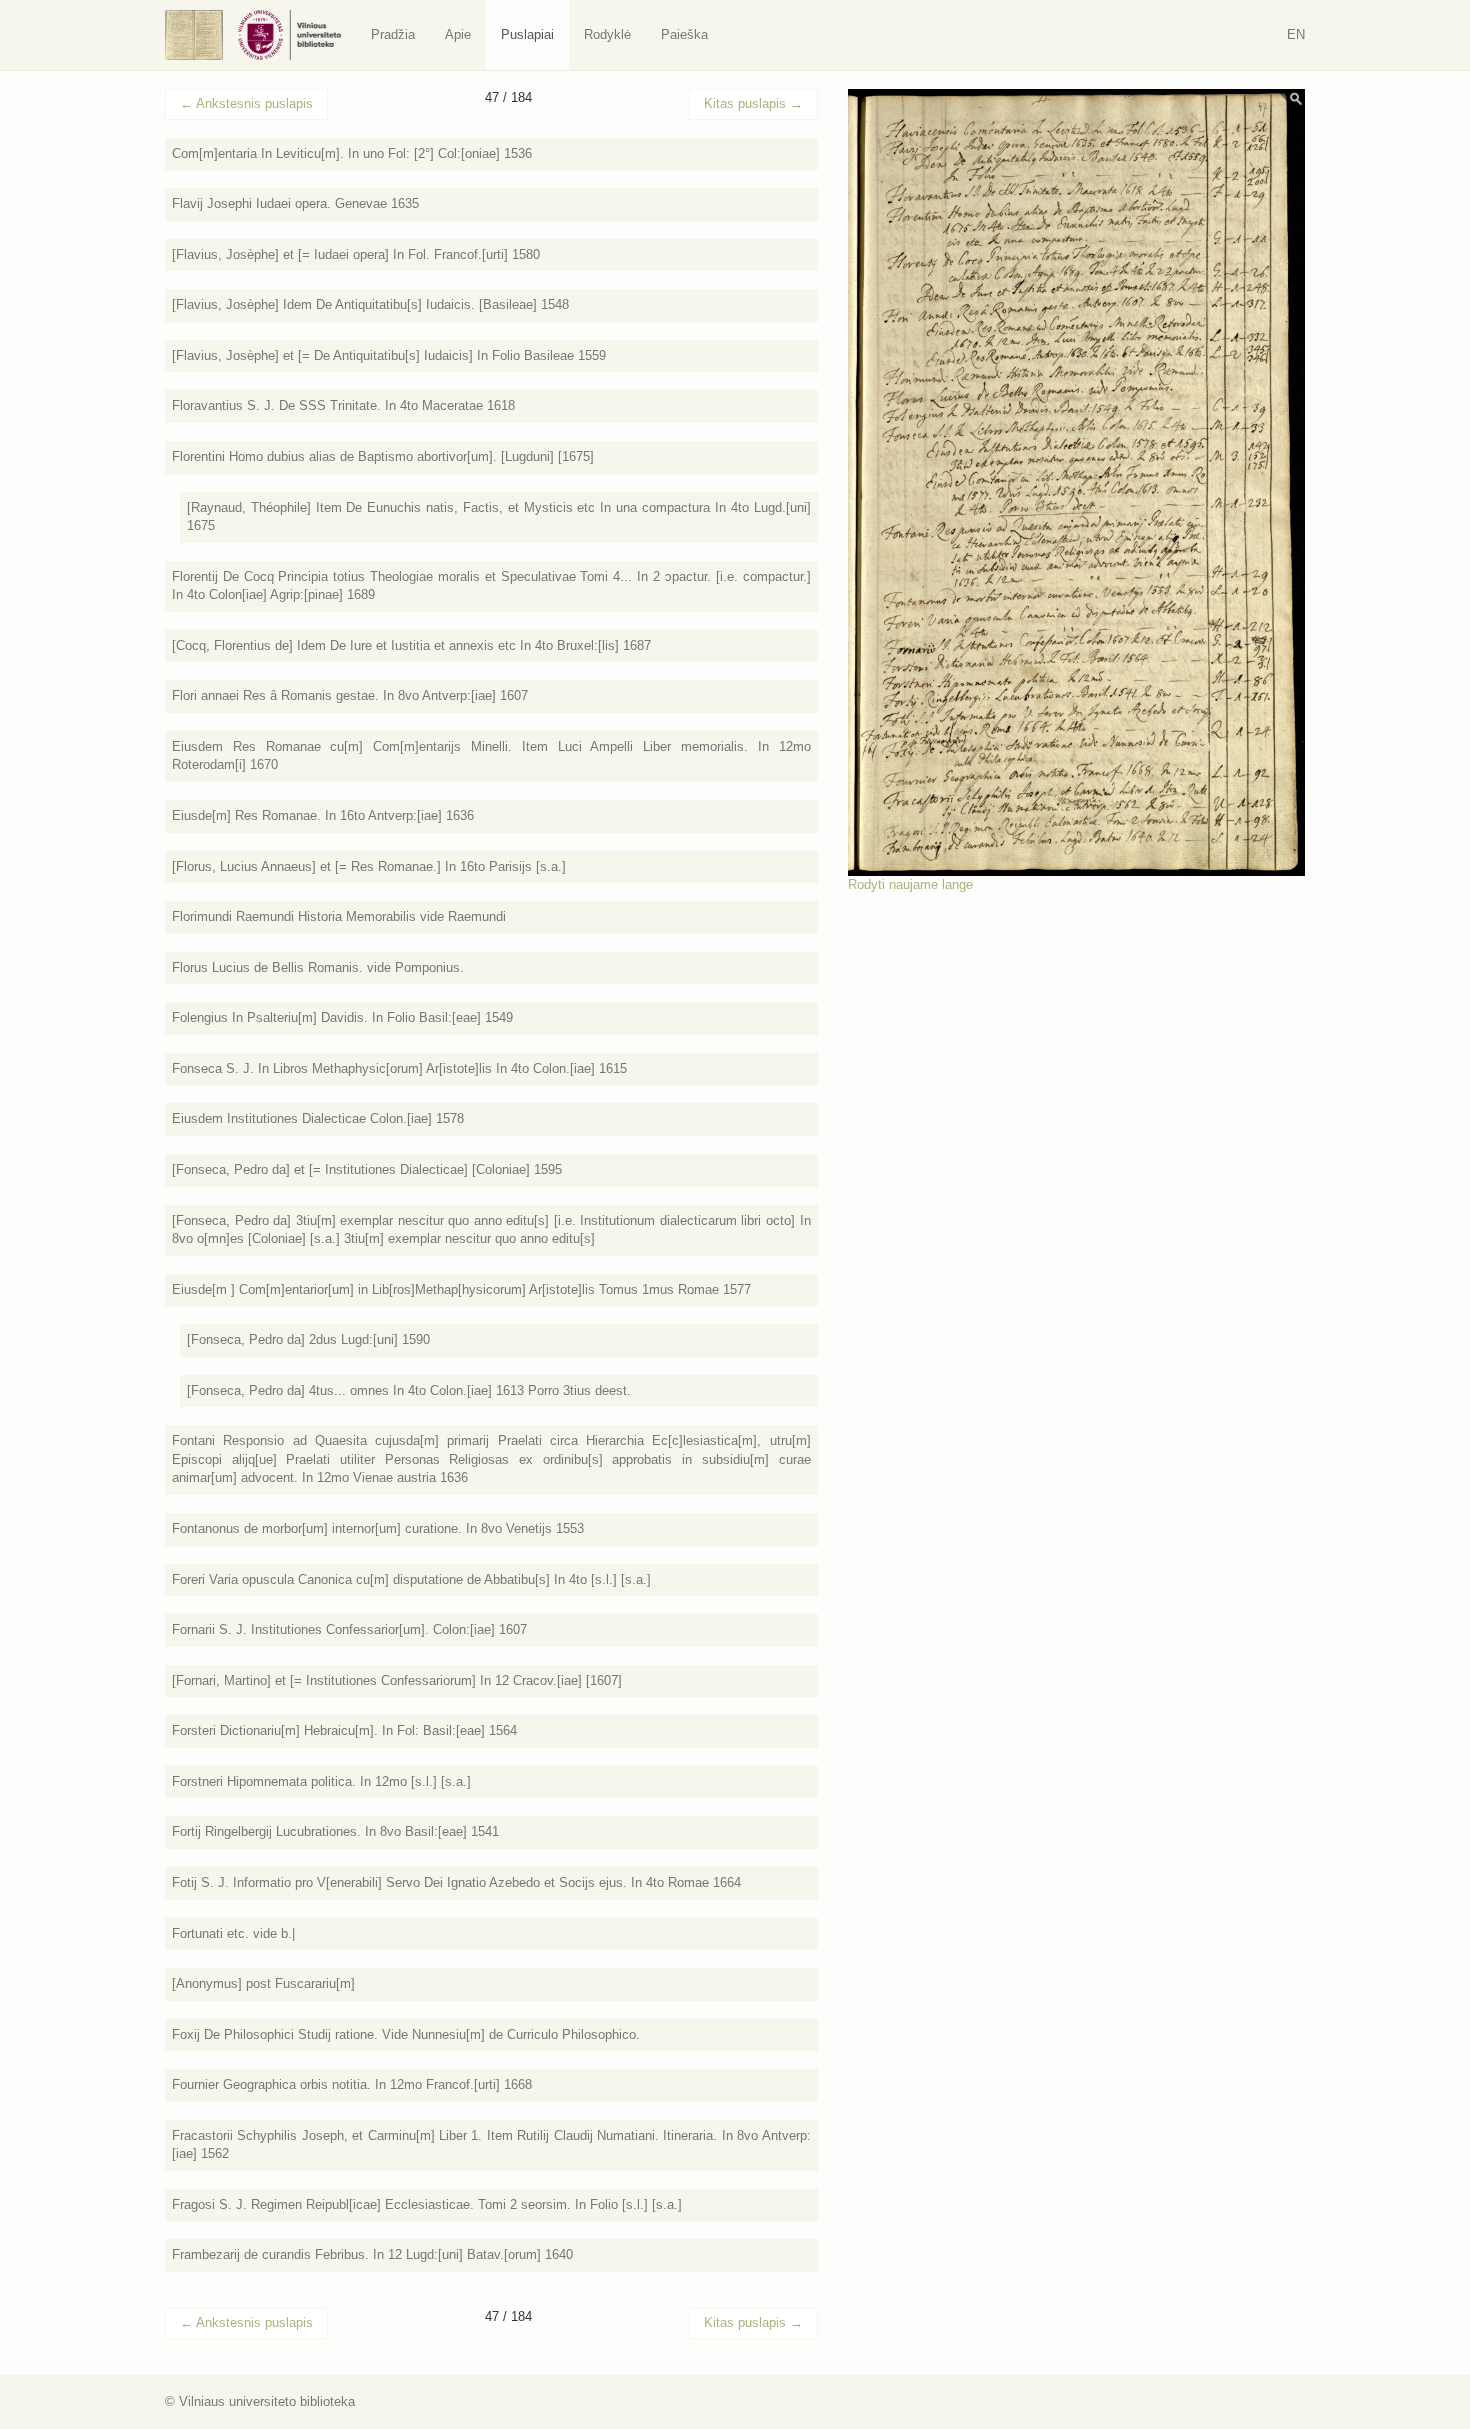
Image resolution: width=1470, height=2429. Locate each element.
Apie (458, 34)
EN (1296, 34)
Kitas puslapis (753, 103)
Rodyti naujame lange (910, 884)
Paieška (684, 34)
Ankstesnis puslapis (246, 103)
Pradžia (393, 34)
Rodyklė (607, 34)
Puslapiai (527, 34)
